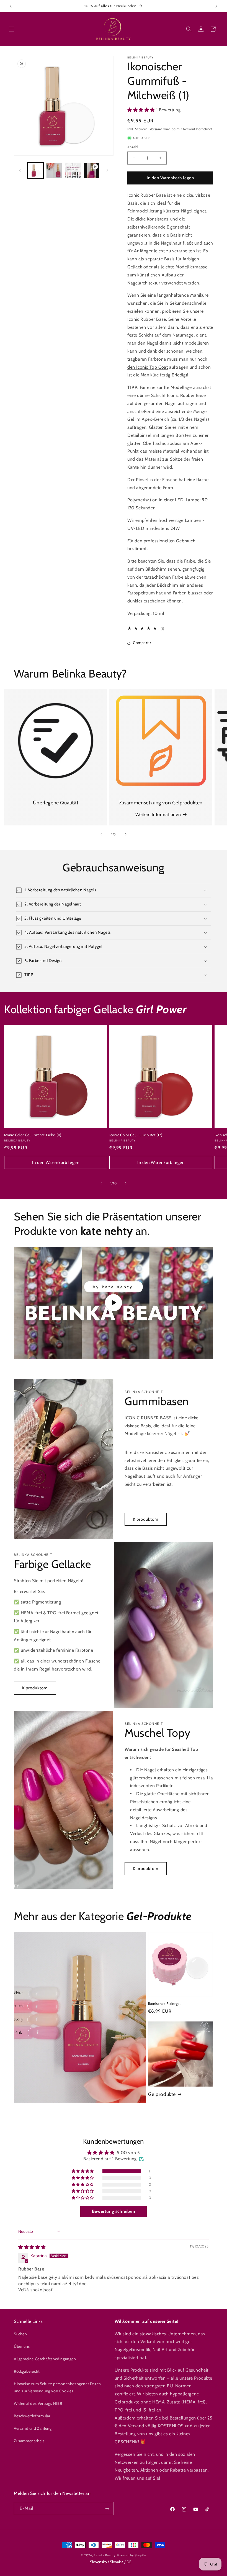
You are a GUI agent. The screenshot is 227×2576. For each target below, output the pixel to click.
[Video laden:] (114, 1303)
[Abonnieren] (107, 2509)
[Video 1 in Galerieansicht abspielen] (92, 171)
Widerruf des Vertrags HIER (38, 2403)
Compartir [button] (142, 643)
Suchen (20, 2334)
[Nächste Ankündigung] (216, 6)
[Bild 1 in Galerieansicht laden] (35, 171)
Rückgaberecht (27, 2371)
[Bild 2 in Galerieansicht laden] (54, 171)
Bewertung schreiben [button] (114, 2211)
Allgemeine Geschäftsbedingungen (45, 2359)
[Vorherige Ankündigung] (11, 6)
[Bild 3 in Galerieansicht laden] (73, 171)
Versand (156, 129)
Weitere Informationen (158, 814)
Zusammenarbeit (29, 2441)
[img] (32, 2247)
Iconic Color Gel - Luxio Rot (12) (136, 1135)
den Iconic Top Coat (148, 367)
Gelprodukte (162, 2094)
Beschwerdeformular (32, 2416)
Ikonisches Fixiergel (164, 2003)
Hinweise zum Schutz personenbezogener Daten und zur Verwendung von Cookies (57, 2387)
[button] (12, 29)
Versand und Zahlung (33, 2428)
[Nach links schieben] (20, 170)
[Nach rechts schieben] (107, 170)
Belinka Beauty (105, 2555)
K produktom (146, 1519)
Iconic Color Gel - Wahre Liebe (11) (33, 1135)
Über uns (22, 2346)
